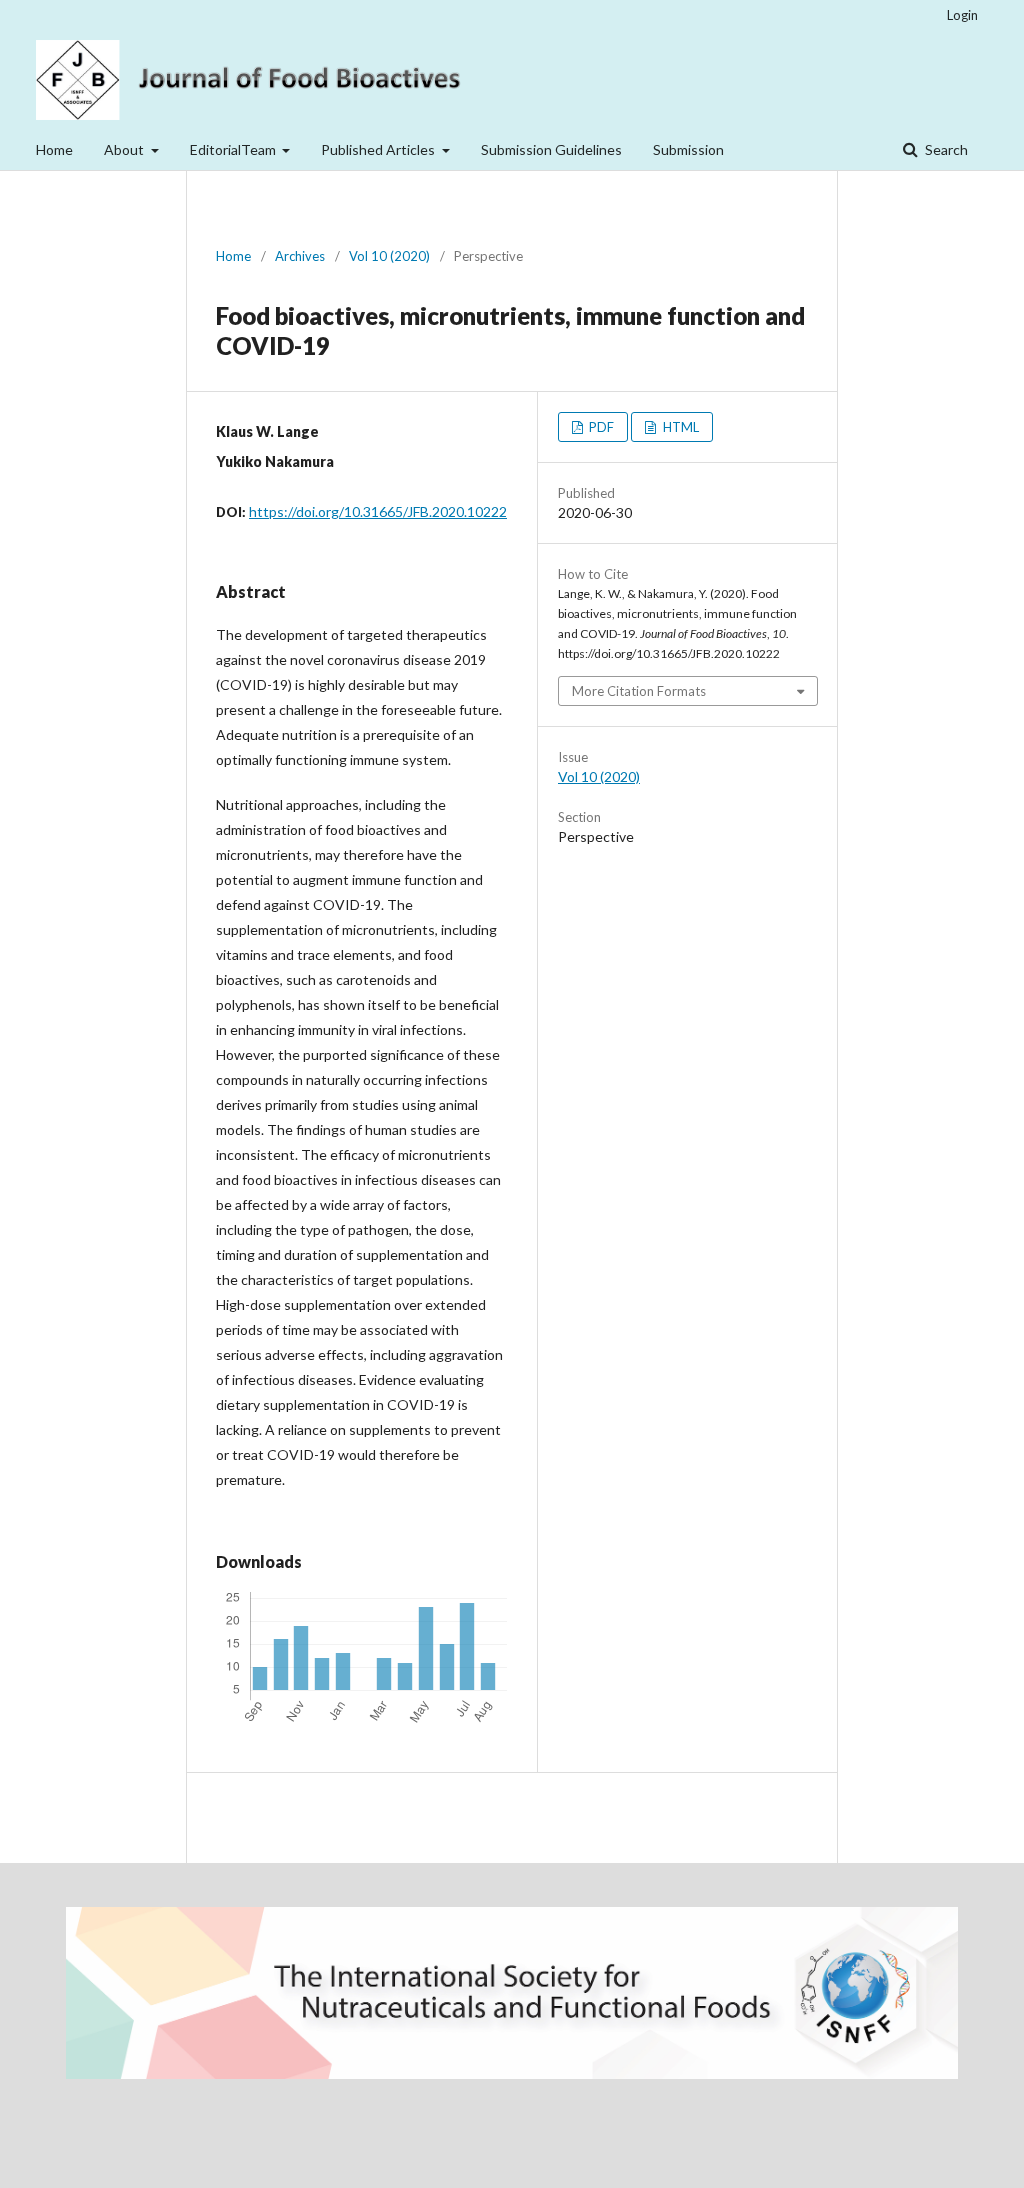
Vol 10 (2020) (389, 256)
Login (962, 15)
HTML (679, 427)
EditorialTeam (234, 149)
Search (945, 149)
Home (54, 149)
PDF (600, 427)
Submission (688, 149)
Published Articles (379, 149)
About (125, 149)
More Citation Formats (639, 691)
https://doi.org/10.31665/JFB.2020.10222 (378, 511)
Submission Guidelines (551, 149)
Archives (300, 256)
